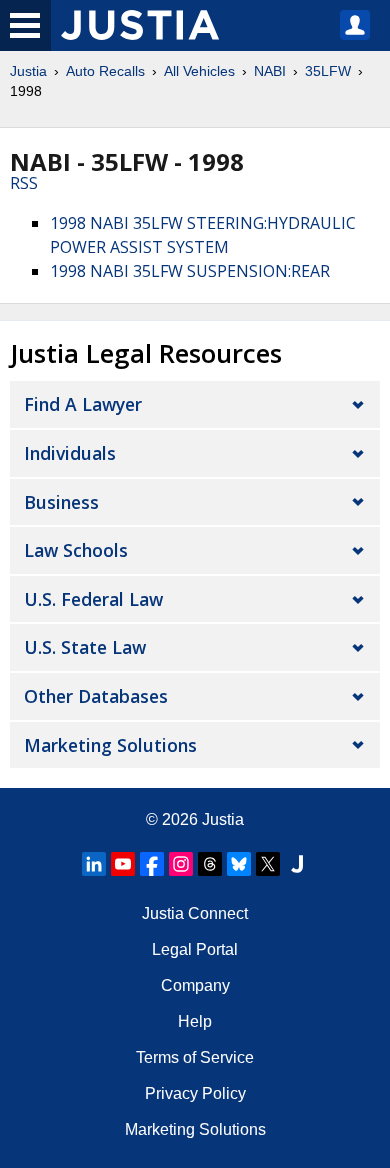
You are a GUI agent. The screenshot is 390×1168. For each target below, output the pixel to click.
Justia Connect (195, 913)
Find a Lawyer (83, 404)
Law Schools (76, 550)
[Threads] (210, 864)
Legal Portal (195, 949)
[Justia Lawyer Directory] (297, 864)
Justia (28, 71)
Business (61, 502)
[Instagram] (181, 864)
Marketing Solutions (110, 745)
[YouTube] (123, 864)
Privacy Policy (195, 1093)
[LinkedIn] (94, 864)
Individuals (70, 453)
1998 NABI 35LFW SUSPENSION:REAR (190, 271)
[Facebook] (152, 864)
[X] (268, 864)
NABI (270, 71)
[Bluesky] (239, 864)
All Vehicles (199, 71)
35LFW (328, 71)
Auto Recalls (105, 71)
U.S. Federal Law (93, 599)
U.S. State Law (85, 647)
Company (195, 985)
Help (195, 1021)
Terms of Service (195, 1057)
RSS (24, 183)
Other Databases (96, 696)
